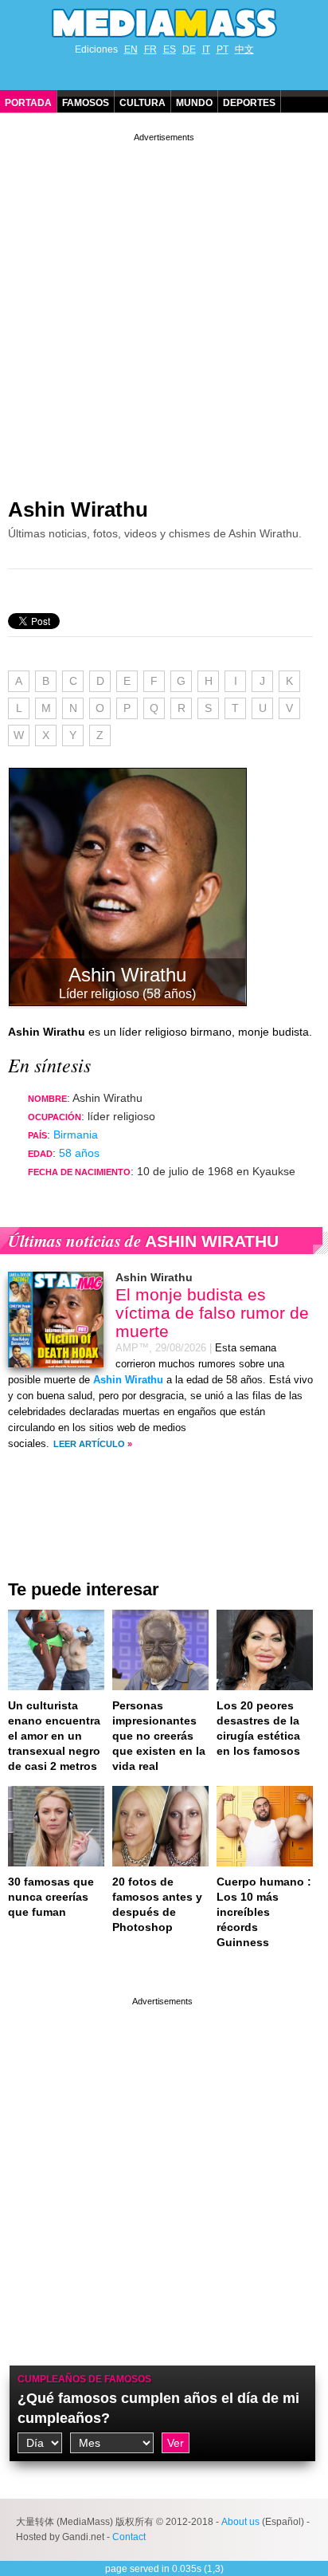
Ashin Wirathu (78, 509)
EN (131, 49)
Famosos (86, 103)
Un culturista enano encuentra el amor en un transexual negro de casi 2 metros (54, 1736)
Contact (129, 2537)
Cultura (143, 103)
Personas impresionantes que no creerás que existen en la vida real (159, 1736)
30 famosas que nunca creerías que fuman (51, 1897)
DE (189, 49)
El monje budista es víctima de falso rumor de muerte (212, 1313)
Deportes (249, 103)
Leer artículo (89, 1444)
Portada (28, 103)
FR (150, 49)
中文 (244, 49)
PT (223, 49)
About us (240, 2522)
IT (206, 49)
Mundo (194, 103)
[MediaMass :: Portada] (164, 23)
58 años (79, 1153)
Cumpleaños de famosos (84, 2379)
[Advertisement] (164, 309)
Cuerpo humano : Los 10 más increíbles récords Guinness (264, 1912)
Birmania (76, 1135)
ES (170, 49)
